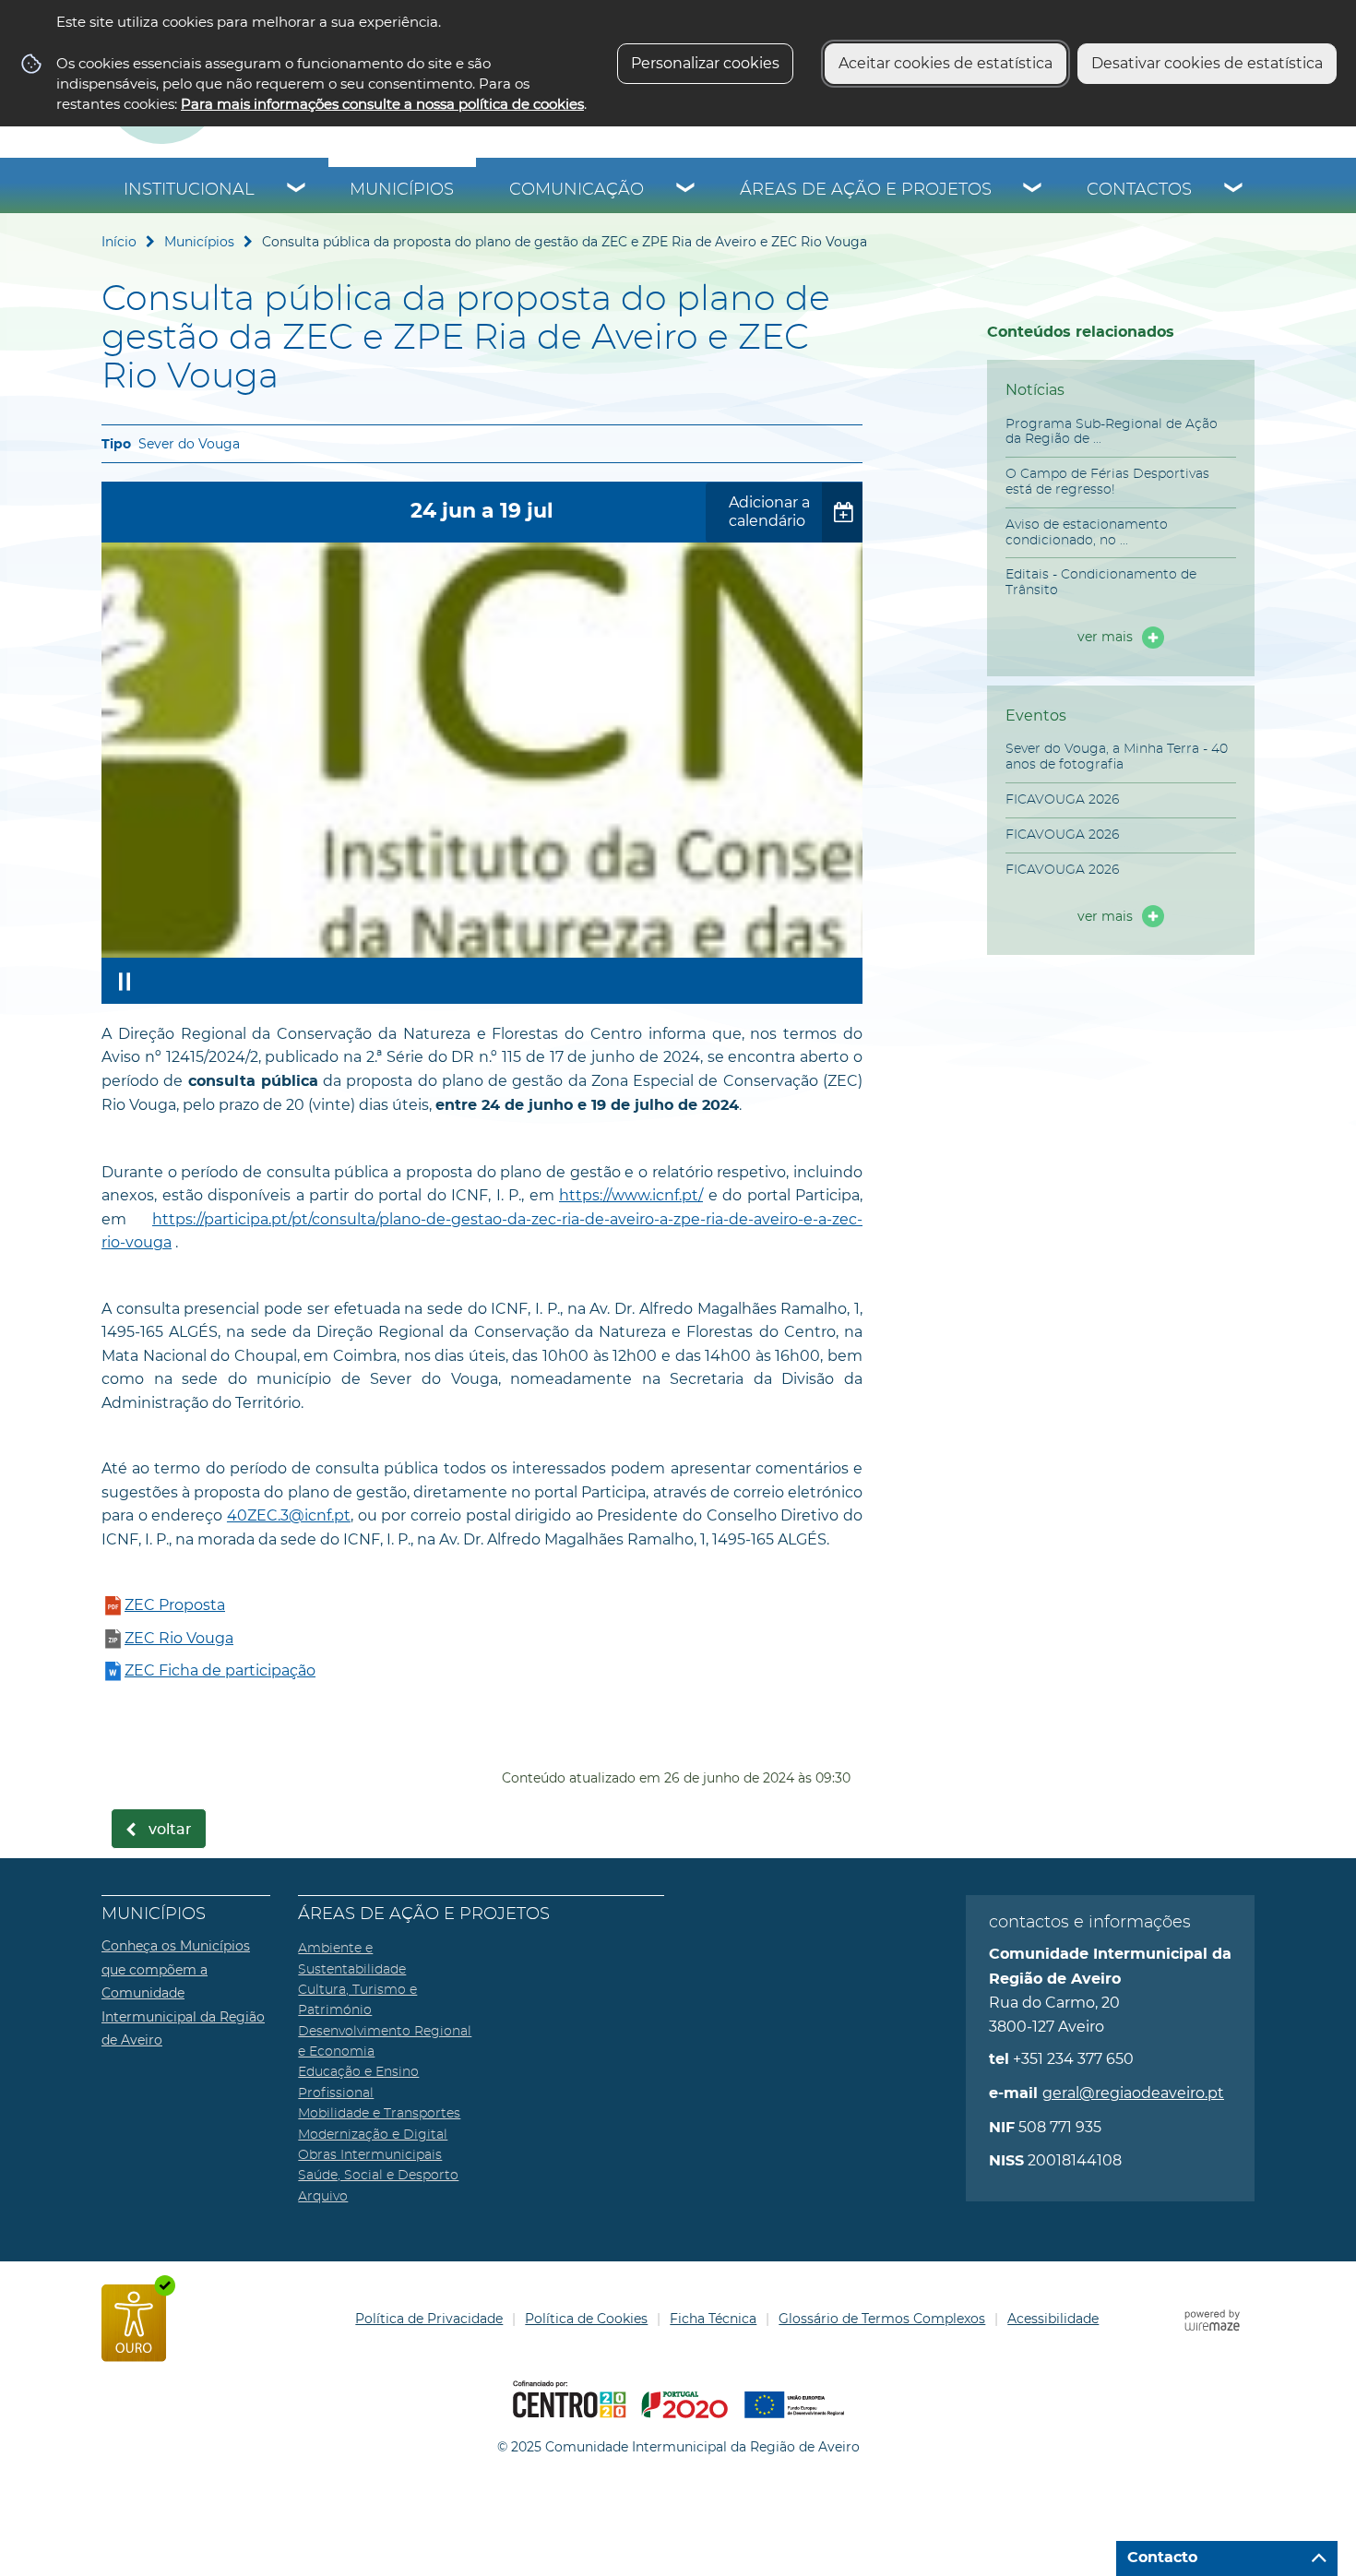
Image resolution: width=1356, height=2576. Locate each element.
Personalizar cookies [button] (705, 63)
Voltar (170, 1830)
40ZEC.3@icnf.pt (289, 1515)
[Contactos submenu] (1234, 190)
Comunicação (577, 190)
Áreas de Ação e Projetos (866, 190)
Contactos (1139, 190)
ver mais (1105, 637)
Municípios (402, 190)
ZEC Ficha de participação (220, 1670)
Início (119, 242)
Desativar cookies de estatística (1207, 63)
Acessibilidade (1053, 2319)
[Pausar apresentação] (125, 981)
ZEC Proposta (175, 1605)
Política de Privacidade (429, 2319)
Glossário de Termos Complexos (882, 2319)
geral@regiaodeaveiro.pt (1133, 2093)
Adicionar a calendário (769, 512)
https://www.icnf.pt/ (631, 1195)
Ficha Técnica (713, 2319)
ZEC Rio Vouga (179, 1638)
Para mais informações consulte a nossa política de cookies (382, 104)
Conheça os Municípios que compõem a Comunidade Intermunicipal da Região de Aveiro (183, 1993)
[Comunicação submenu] (686, 190)
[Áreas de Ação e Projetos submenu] (1033, 190)
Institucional (189, 190)
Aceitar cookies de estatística (946, 63)
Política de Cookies (586, 2319)
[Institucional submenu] (297, 190)
